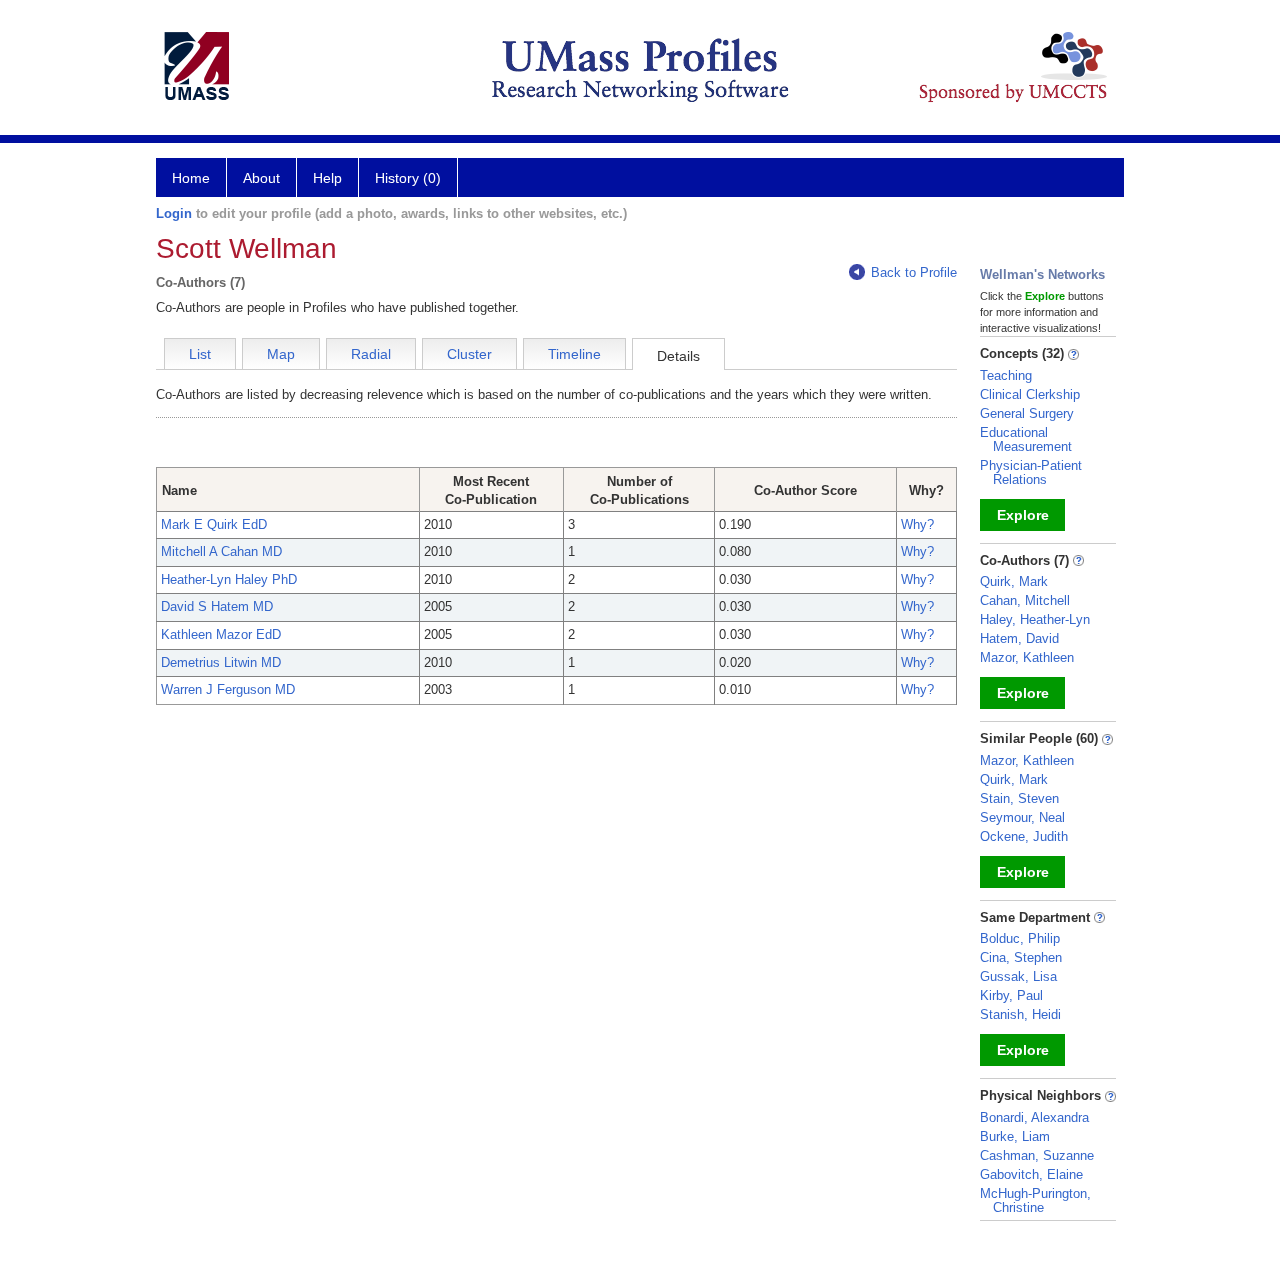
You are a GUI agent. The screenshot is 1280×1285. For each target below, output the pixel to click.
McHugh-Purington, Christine (1035, 1200)
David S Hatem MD (217, 606)
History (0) (408, 178)
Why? (917, 524)
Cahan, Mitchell (1025, 600)
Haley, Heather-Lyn (1035, 619)
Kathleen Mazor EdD (221, 634)
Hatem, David (1019, 638)
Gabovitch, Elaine (1031, 1174)
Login (174, 213)
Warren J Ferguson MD (228, 689)
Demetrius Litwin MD (221, 662)
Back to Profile (914, 272)
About (261, 178)
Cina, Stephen (1021, 957)
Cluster (469, 354)
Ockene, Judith (1024, 836)
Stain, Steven (1019, 798)
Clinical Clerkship (1030, 394)
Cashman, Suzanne (1037, 1155)
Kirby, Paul (1011, 995)
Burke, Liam (1015, 1136)
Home (191, 178)
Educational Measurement (1026, 439)
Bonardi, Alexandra (1034, 1117)
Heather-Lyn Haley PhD (229, 579)
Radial (371, 354)
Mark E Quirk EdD (214, 524)
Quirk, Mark (1014, 581)
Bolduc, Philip (1020, 938)
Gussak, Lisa (1018, 976)
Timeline (574, 354)
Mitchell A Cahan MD (221, 551)
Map (281, 354)
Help (327, 178)
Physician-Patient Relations (1031, 472)
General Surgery (1027, 413)
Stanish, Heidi (1020, 1014)
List (200, 354)
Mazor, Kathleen (1027, 657)
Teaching (1006, 375)
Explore (1023, 515)
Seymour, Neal (1022, 817)
